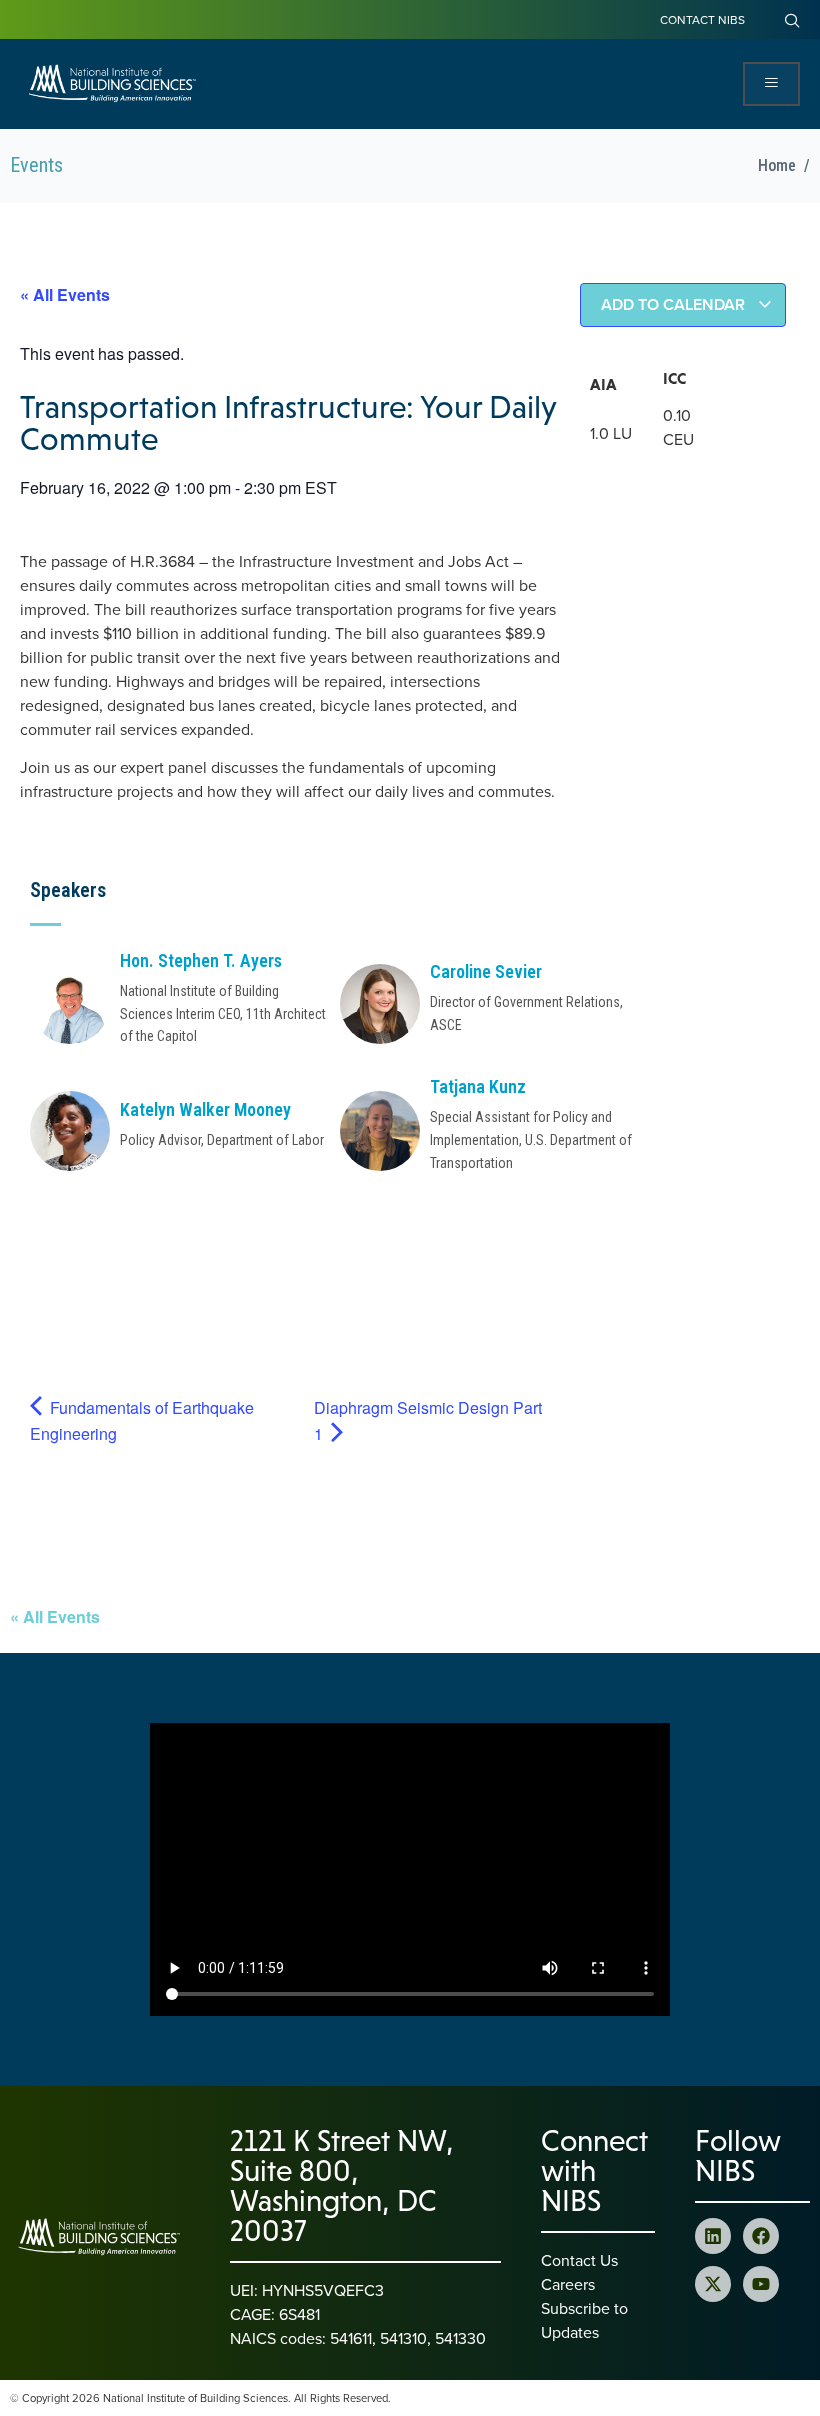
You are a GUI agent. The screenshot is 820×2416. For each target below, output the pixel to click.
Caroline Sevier (486, 971)
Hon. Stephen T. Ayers (201, 960)
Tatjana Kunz (478, 1086)
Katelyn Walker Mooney (205, 1109)
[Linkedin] (713, 2236)
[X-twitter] (713, 2284)
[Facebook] (761, 2236)
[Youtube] (761, 2284)
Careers (568, 2284)
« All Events (65, 294)
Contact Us (579, 2260)
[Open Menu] (771, 84)
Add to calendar (675, 304)
